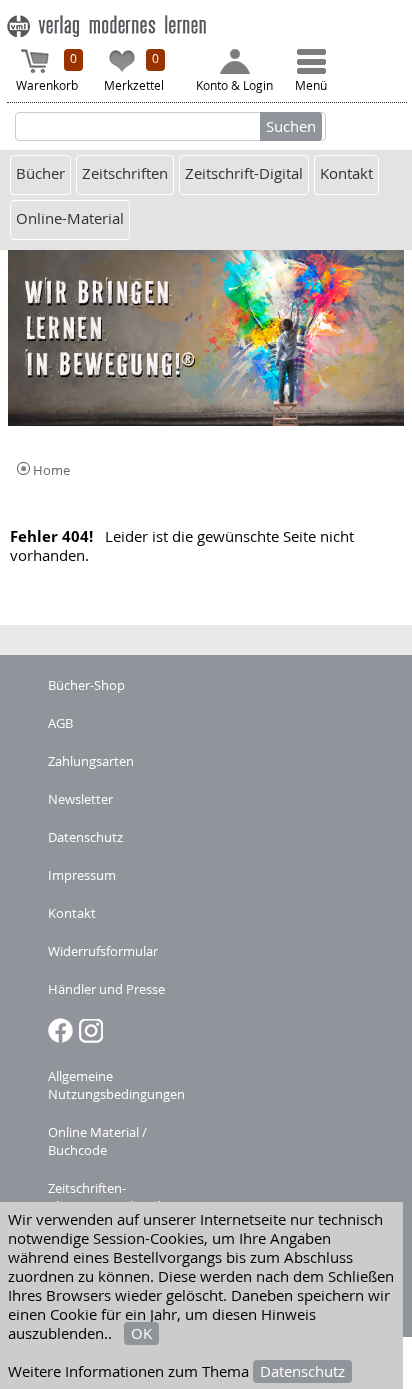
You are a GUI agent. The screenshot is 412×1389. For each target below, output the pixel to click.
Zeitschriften (125, 173)
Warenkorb (47, 71)
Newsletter (80, 799)
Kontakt (346, 173)
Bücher (40, 173)
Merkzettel (134, 71)
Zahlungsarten (91, 761)
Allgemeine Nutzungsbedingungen (116, 1085)
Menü (311, 85)
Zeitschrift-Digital (244, 173)
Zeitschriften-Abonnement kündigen (117, 1197)
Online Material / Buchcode (97, 1141)
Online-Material (70, 218)
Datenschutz (302, 1371)
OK (141, 1333)
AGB (60, 723)
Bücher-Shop (86, 685)
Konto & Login (234, 85)
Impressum (82, 875)
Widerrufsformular (103, 951)
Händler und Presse (106, 989)
